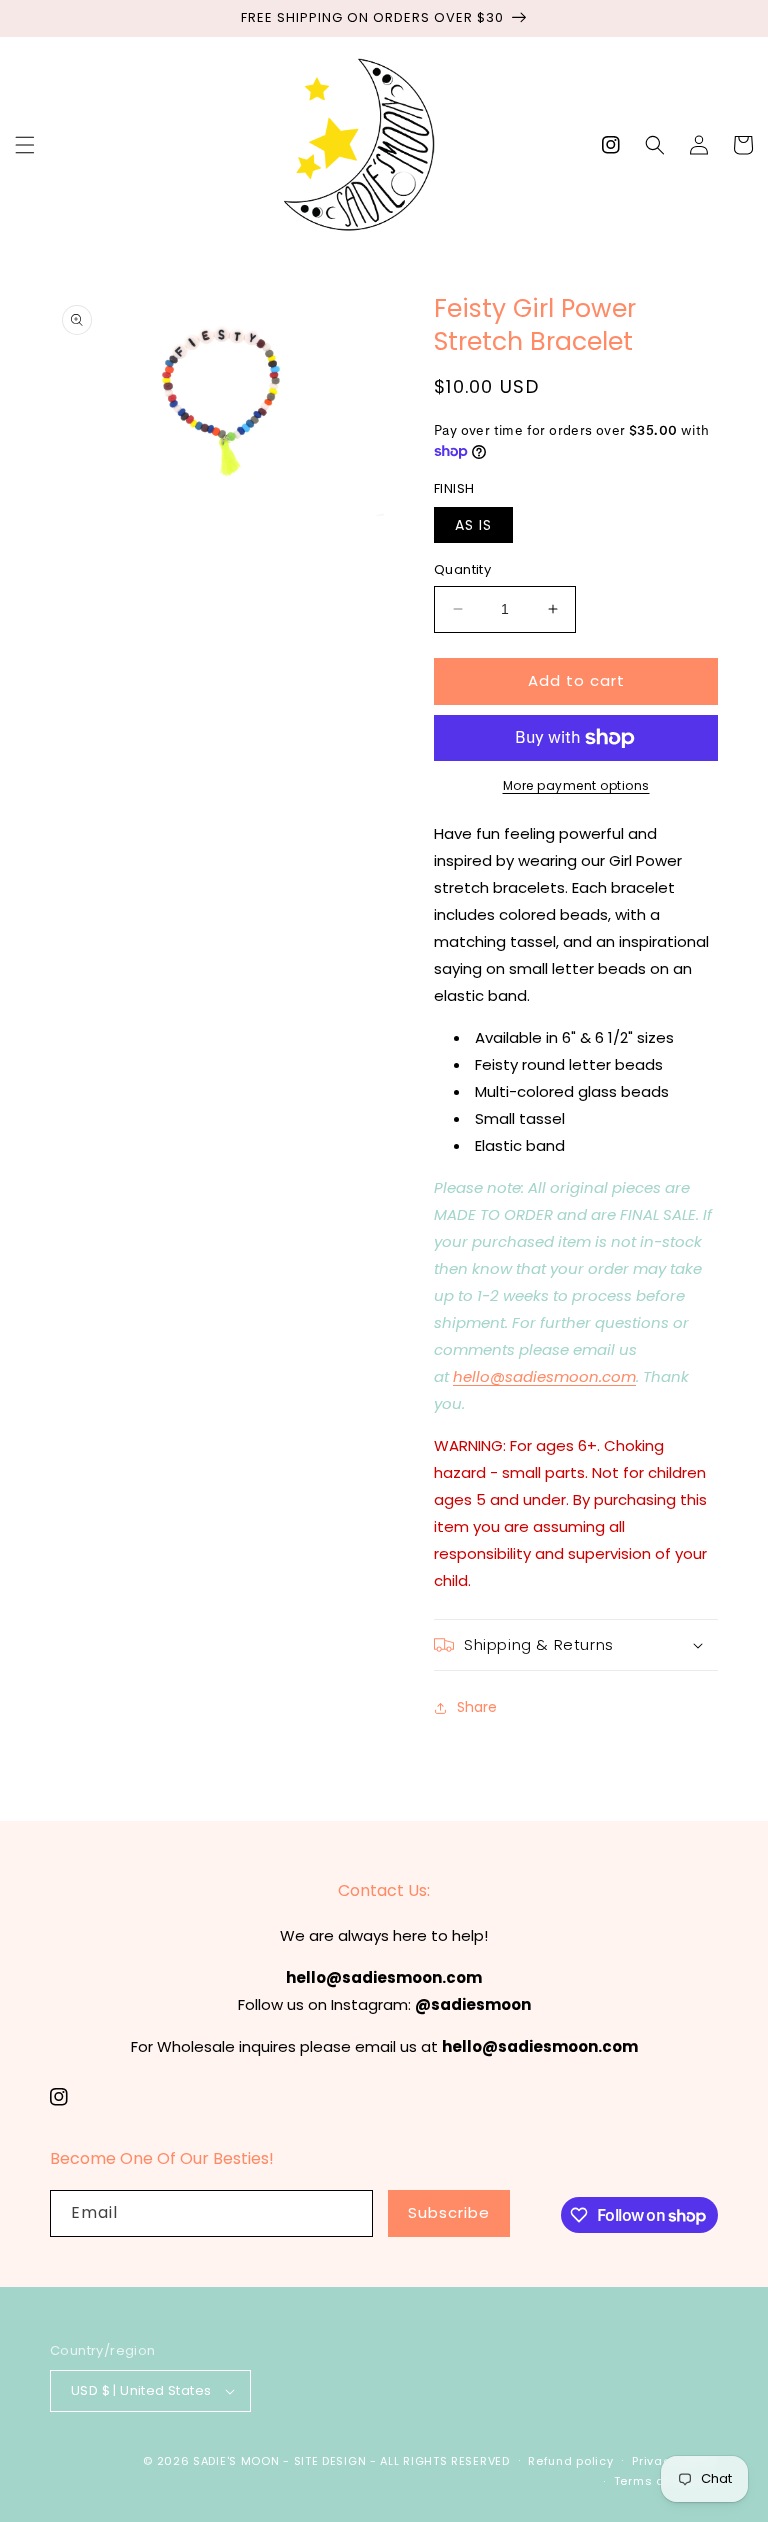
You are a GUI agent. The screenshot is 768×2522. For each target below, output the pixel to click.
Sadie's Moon (236, 2461)
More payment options (576, 785)
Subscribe (449, 2212)
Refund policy (570, 2461)
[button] (25, 145)
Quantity (462, 569)
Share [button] (477, 1707)
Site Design (330, 2461)
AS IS (473, 525)
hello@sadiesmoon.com (544, 1376)
